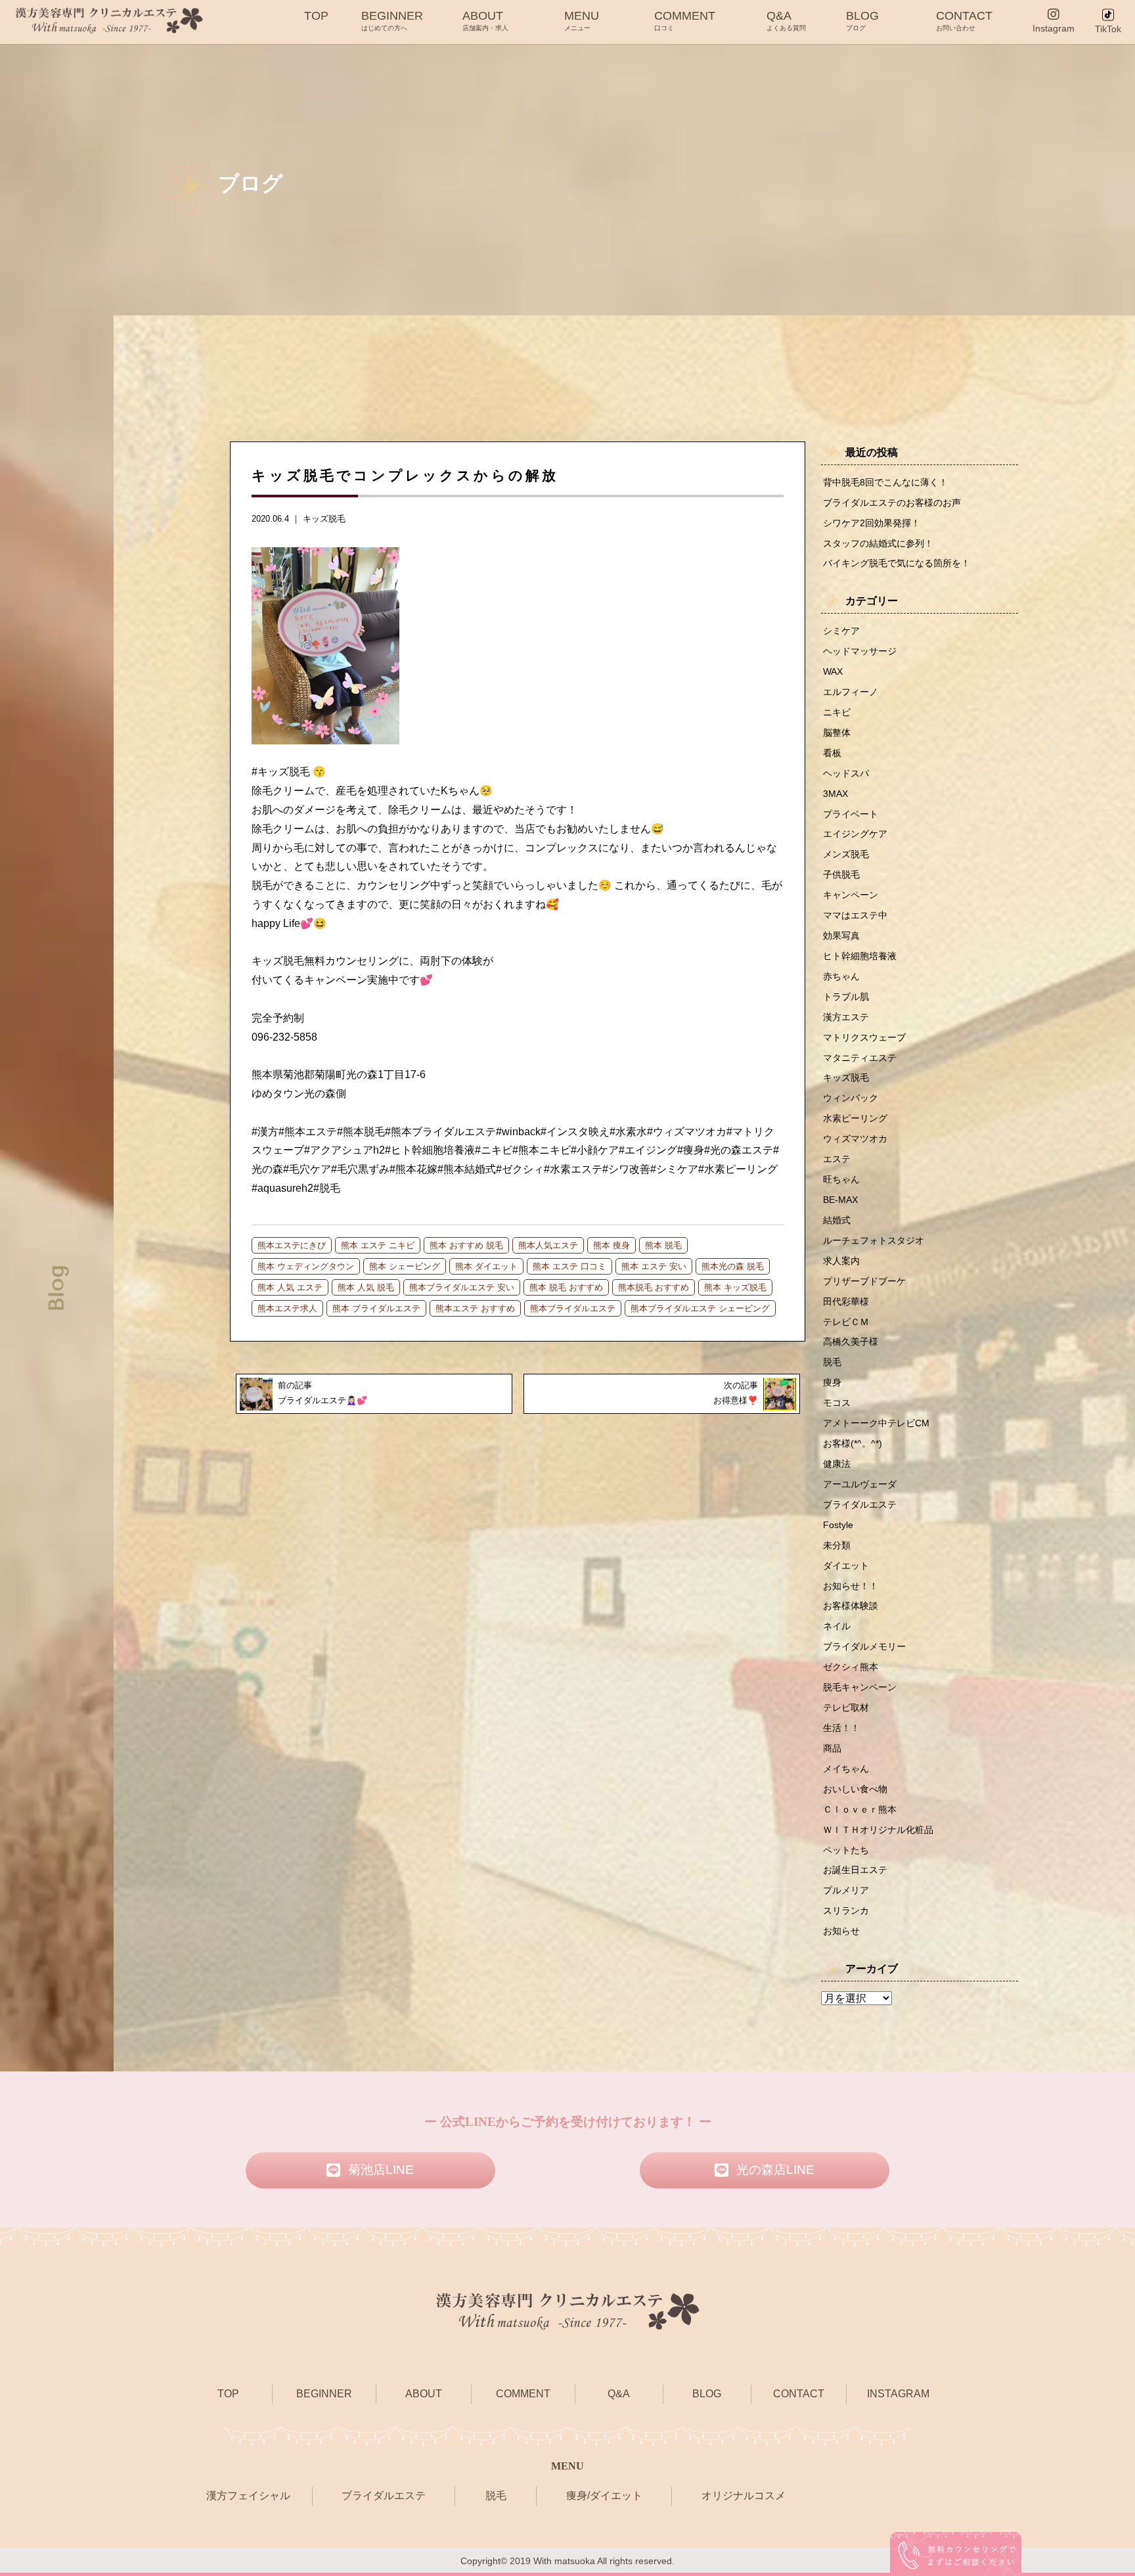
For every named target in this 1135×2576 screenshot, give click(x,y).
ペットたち (846, 1850)
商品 (832, 1748)
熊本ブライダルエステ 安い (462, 1287)
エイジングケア (855, 834)
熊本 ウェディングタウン (306, 1266)
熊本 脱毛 (663, 1245)
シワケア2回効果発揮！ (872, 523)
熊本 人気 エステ (290, 1287)
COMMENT (685, 20)
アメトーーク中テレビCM (876, 1423)
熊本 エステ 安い (654, 1266)
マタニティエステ (860, 1058)
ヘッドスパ (846, 773)
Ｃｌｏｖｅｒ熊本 (860, 1809)
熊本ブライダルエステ (573, 1308)
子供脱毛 (841, 874)
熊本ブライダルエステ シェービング (700, 1308)
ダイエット (846, 1566)
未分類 (837, 1545)
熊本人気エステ (548, 1245)
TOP (316, 16)
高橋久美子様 (851, 1342)
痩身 (832, 1382)
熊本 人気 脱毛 (366, 1287)
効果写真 (841, 936)
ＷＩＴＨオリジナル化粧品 (878, 1830)
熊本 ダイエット (486, 1266)
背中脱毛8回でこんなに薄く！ (885, 482)
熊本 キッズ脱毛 (735, 1287)
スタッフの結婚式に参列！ (878, 543)
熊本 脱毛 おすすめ (566, 1287)
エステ (837, 1159)
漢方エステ (846, 1017)
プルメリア (846, 1890)
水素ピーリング (855, 1118)
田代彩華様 (846, 1301)
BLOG (862, 20)
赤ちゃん (841, 976)
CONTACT (964, 20)
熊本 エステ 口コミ (569, 1266)
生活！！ (841, 1728)
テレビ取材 (846, 1707)
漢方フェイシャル (248, 2496)
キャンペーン (851, 895)
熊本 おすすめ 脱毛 (466, 1245)
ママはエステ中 (855, 915)
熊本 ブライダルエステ (376, 1308)
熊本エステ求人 (287, 1308)
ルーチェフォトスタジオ (874, 1240)
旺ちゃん (841, 1179)
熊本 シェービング (405, 1266)
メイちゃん (846, 1769)
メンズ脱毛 (846, 854)
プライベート (851, 814)
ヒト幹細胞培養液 (860, 956)
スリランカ (846, 1910)
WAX (833, 671)
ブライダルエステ (860, 1504)
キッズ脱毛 (324, 519)
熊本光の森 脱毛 (733, 1266)
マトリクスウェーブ (864, 1037)
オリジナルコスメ (744, 2496)
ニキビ (837, 712)
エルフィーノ (851, 692)
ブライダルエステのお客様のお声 (892, 503)
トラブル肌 (846, 997)
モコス (837, 1403)
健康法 (837, 1464)
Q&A (786, 20)
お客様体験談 (851, 1606)
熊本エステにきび (292, 1245)
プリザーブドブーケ (864, 1281)
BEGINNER (392, 20)
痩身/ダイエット (604, 2496)
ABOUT (485, 20)
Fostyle (838, 1525)
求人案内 (841, 1261)
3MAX (835, 794)
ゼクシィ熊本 (851, 1667)
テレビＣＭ (846, 1322)
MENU (582, 20)
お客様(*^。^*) (853, 1443)
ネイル (837, 1626)
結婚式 (837, 1220)
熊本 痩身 (612, 1245)
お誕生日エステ (855, 1870)
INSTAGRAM (898, 2394)
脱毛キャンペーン (860, 1687)
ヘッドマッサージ (860, 651)
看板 (832, 753)
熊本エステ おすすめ (475, 1308)
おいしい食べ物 (855, 1789)
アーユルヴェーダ (860, 1484)
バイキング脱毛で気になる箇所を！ (897, 563)
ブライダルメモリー (864, 1646)
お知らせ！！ (851, 1586)
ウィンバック (851, 1098)
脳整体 (837, 733)
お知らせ (841, 1931)
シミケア (841, 631)
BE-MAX (840, 1200)
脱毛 (832, 1362)
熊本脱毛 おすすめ (654, 1287)
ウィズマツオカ (855, 1139)
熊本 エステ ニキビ (378, 1245)
